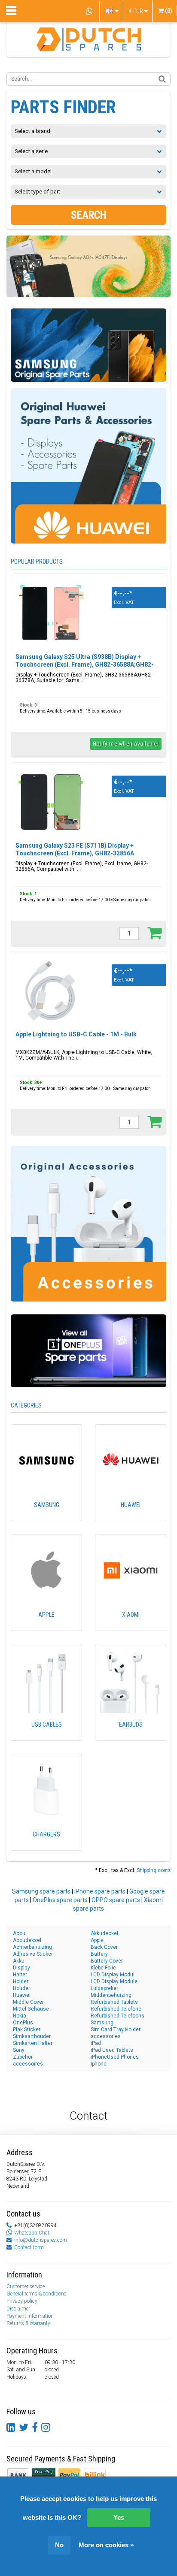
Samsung (102, 2023)
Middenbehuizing (111, 1995)
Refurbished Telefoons (117, 2016)
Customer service (26, 2286)
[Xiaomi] (131, 1627)
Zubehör (23, 2057)
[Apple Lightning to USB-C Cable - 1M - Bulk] (52, 991)
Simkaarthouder (32, 2036)
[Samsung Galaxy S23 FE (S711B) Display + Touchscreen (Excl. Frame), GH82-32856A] (52, 802)
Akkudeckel (104, 1933)
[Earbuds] (131, 1736)
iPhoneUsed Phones (115, 2057)
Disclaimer (18, 2309)
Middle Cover (28, 2002)
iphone (99, 2064)
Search (89, 215)
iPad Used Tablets (112, 2050)
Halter (20, 1975)
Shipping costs (154, 1870)
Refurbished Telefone (116, 2009)
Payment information (30, 2316)
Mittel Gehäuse (31, 2009)
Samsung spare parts (41, 1891)
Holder (21, 1981)
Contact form (29, 2247)
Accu (19, 1933)
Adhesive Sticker (33, 1954)
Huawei (22, 1995)
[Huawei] (131, 1517)
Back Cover (104, 1947)
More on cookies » (106, 2545)
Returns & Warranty (28, 2323)
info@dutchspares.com (41, 2240)
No (59, 2545)
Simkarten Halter (33, 2043)
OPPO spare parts (116, 1900)
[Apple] (46, 1627)
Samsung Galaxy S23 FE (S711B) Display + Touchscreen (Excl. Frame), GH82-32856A (75, 849)
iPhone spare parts (100, 1891)
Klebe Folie (103, 1968)
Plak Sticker (27, 2029)
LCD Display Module (114, 1981)
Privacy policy (22, 2301)
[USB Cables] (46, 1736)
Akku (19, 1961)
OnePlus (23, 2023)
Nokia (20, 2016)
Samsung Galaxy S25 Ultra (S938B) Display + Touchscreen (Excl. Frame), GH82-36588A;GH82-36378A (85, 664)
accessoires (28, 2064)
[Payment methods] (44, 2475)
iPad (96, 2043)
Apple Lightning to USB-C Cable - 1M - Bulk (76, 1034)
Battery (99, 1954)
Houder (21, 1988)
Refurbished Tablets (114, 2002)
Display (21, 1968)
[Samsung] (46, 1517)
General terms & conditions (37, 2294)
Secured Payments (36, 2459)
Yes (119, 2517)
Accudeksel (27, 1940)
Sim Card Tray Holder (116, 2029)
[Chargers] (46, 1846)
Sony (19, 2050)
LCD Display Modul (113, 1975)
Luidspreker (104, 1988)
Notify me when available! (126, 744)
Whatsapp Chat (32, 2233)
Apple (97, 1940)
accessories (106, 2036)
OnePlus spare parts (60, 1900)
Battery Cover (107, 1961)
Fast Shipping (94, 2459)
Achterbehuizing (32, 1947)
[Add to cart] (154, 933)
